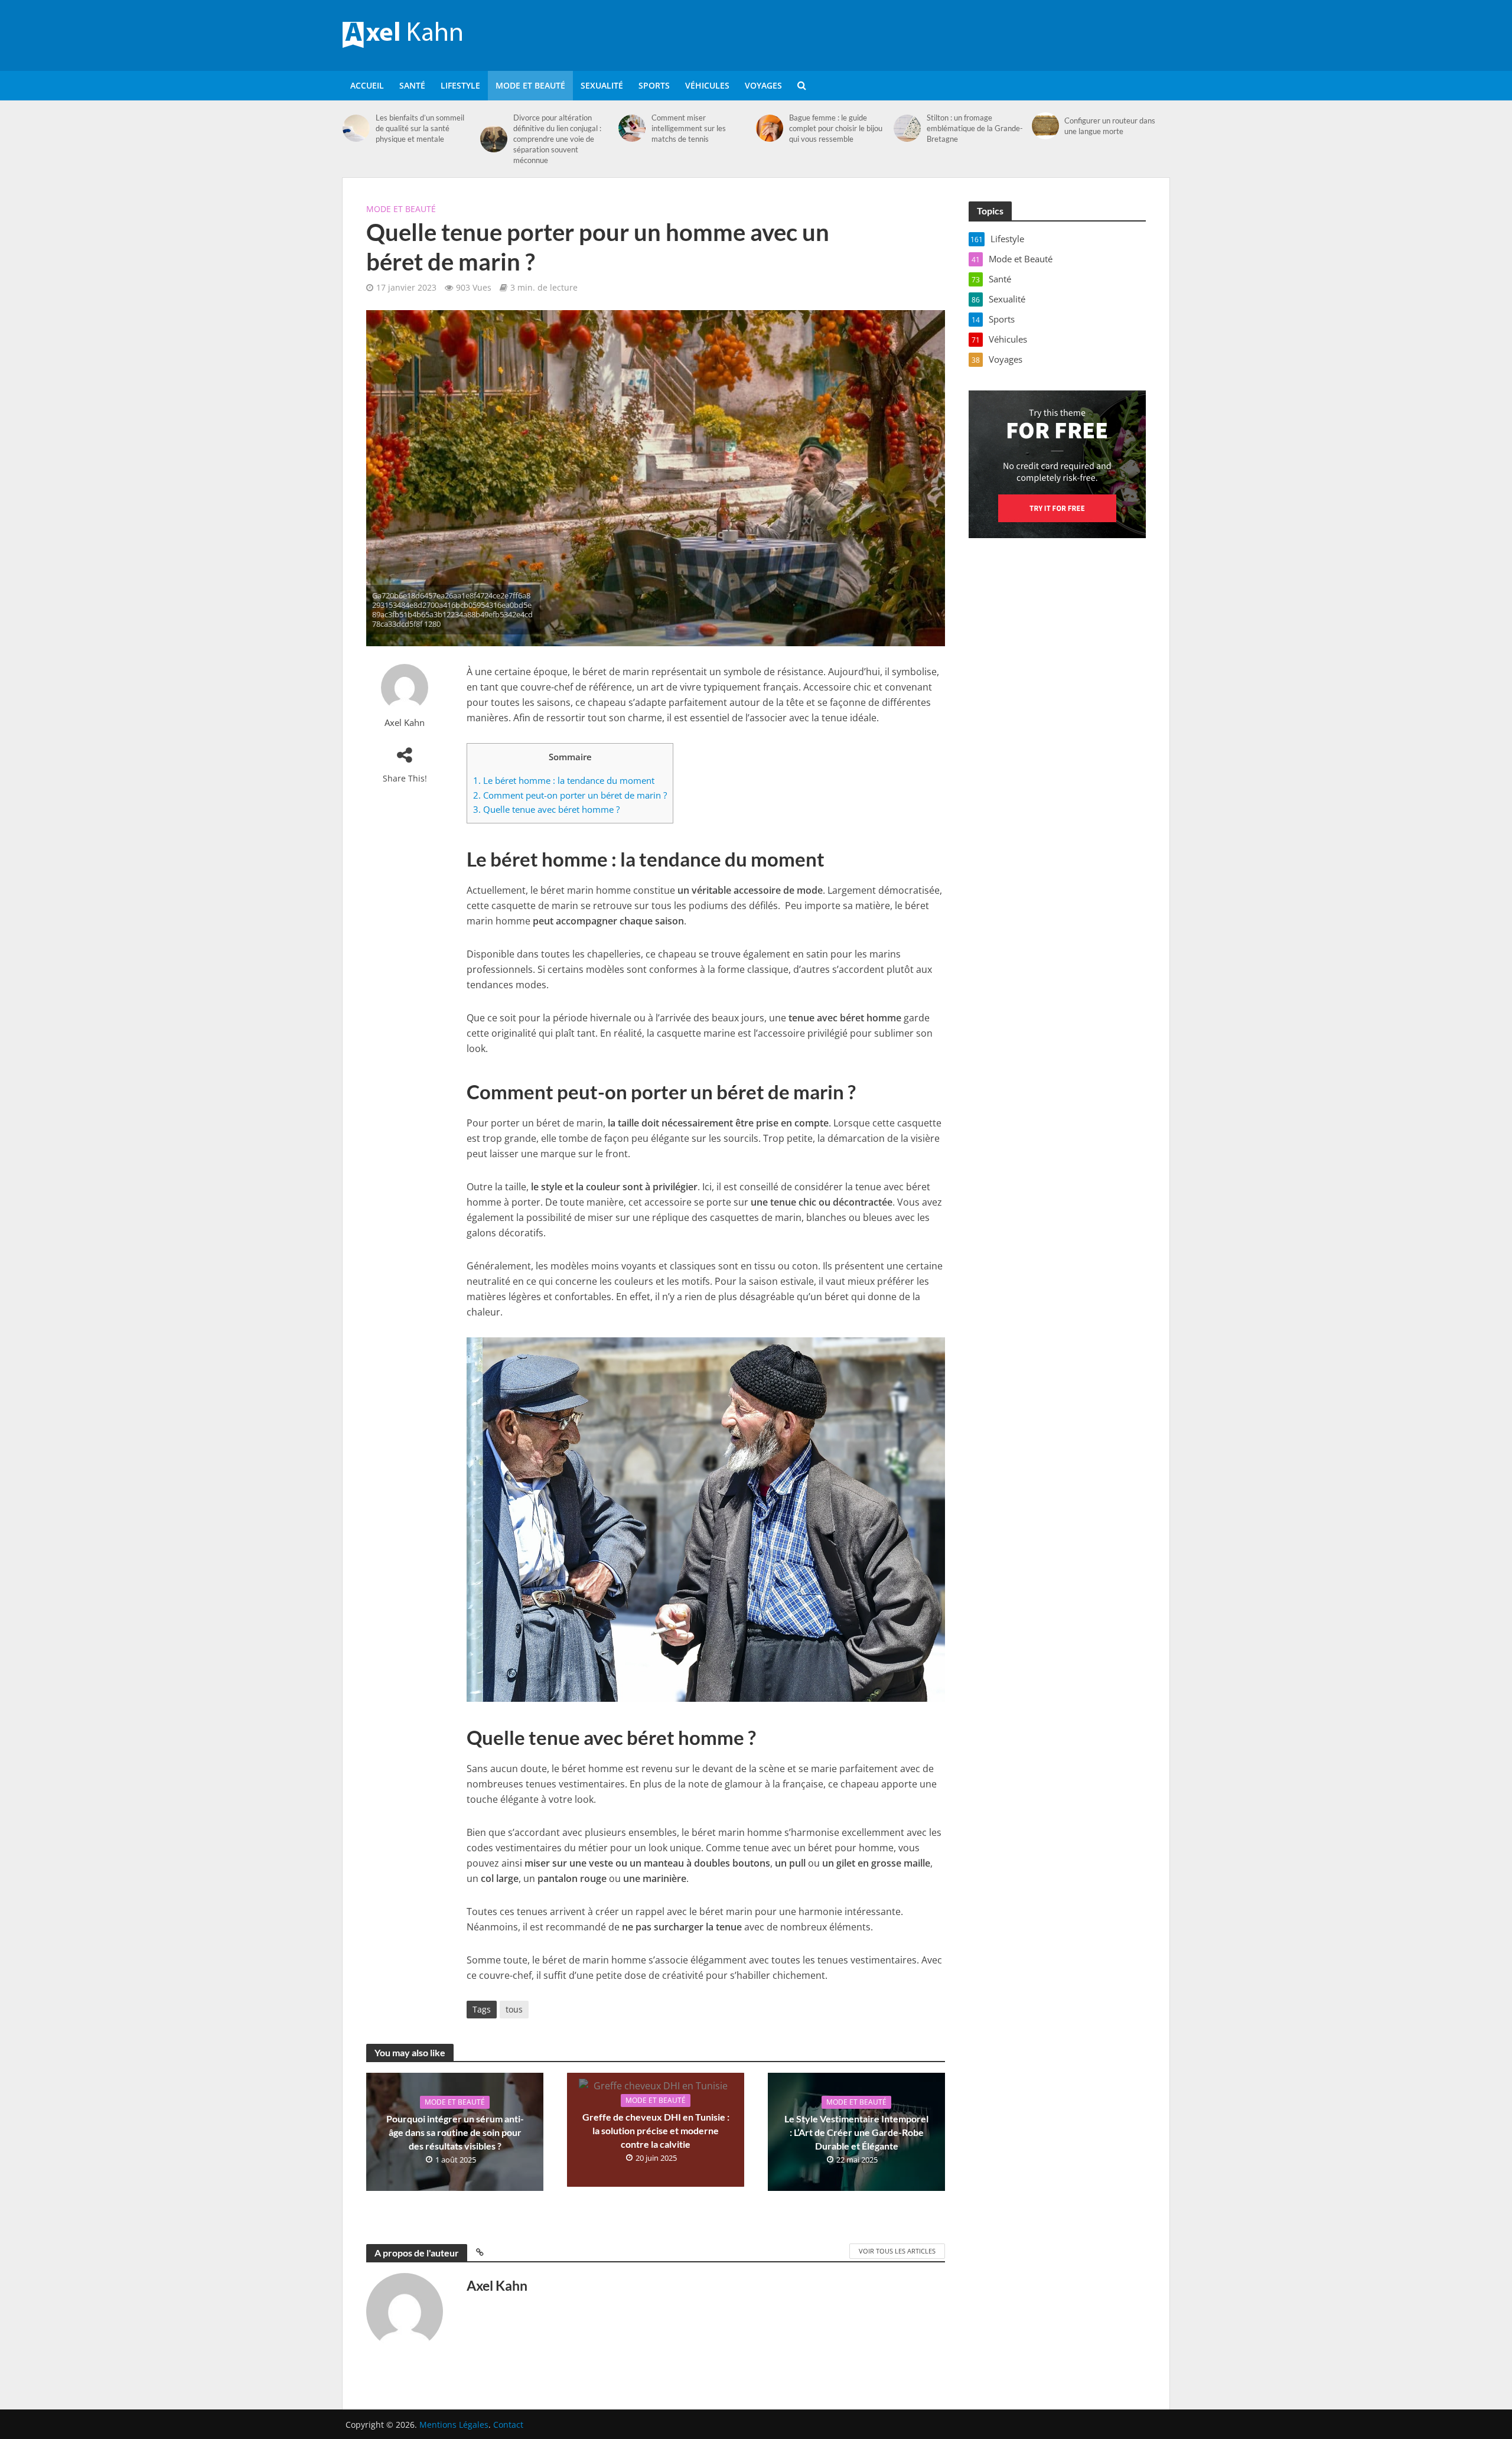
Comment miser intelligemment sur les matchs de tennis (689, 128)
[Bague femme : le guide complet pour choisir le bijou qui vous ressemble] (770, 128)
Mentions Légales (454, 2425)
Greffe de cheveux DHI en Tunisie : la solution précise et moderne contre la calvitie (656, 2130)
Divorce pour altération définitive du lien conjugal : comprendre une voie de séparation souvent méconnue (557, 139)
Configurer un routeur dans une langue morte (1110, 126)
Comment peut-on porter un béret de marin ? (570, 795)
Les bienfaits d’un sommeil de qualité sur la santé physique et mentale (420, 128)
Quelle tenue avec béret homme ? (546, 809)
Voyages (763, 85)
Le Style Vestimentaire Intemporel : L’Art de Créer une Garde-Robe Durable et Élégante (856, 2132)
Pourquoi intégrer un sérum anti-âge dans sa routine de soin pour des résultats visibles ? (455, 2132)
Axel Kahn (405, 723)
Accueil (367, 85)
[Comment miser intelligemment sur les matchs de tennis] (632, 128)
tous (514, 2009)
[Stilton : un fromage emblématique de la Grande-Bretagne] (907, 128)
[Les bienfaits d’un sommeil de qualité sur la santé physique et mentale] (356, 128)
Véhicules (707, 85)
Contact (508, 2425)
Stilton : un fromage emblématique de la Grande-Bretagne (975, 128)
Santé (412, 85)
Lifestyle (460, 85)
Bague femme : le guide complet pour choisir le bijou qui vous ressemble (836, 128)
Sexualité (602, 85)
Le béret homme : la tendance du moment (564, 780)
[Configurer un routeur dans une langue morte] (1045, 126)
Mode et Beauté (530, 85)
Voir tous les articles (897, 2251)
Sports (654, 85)
